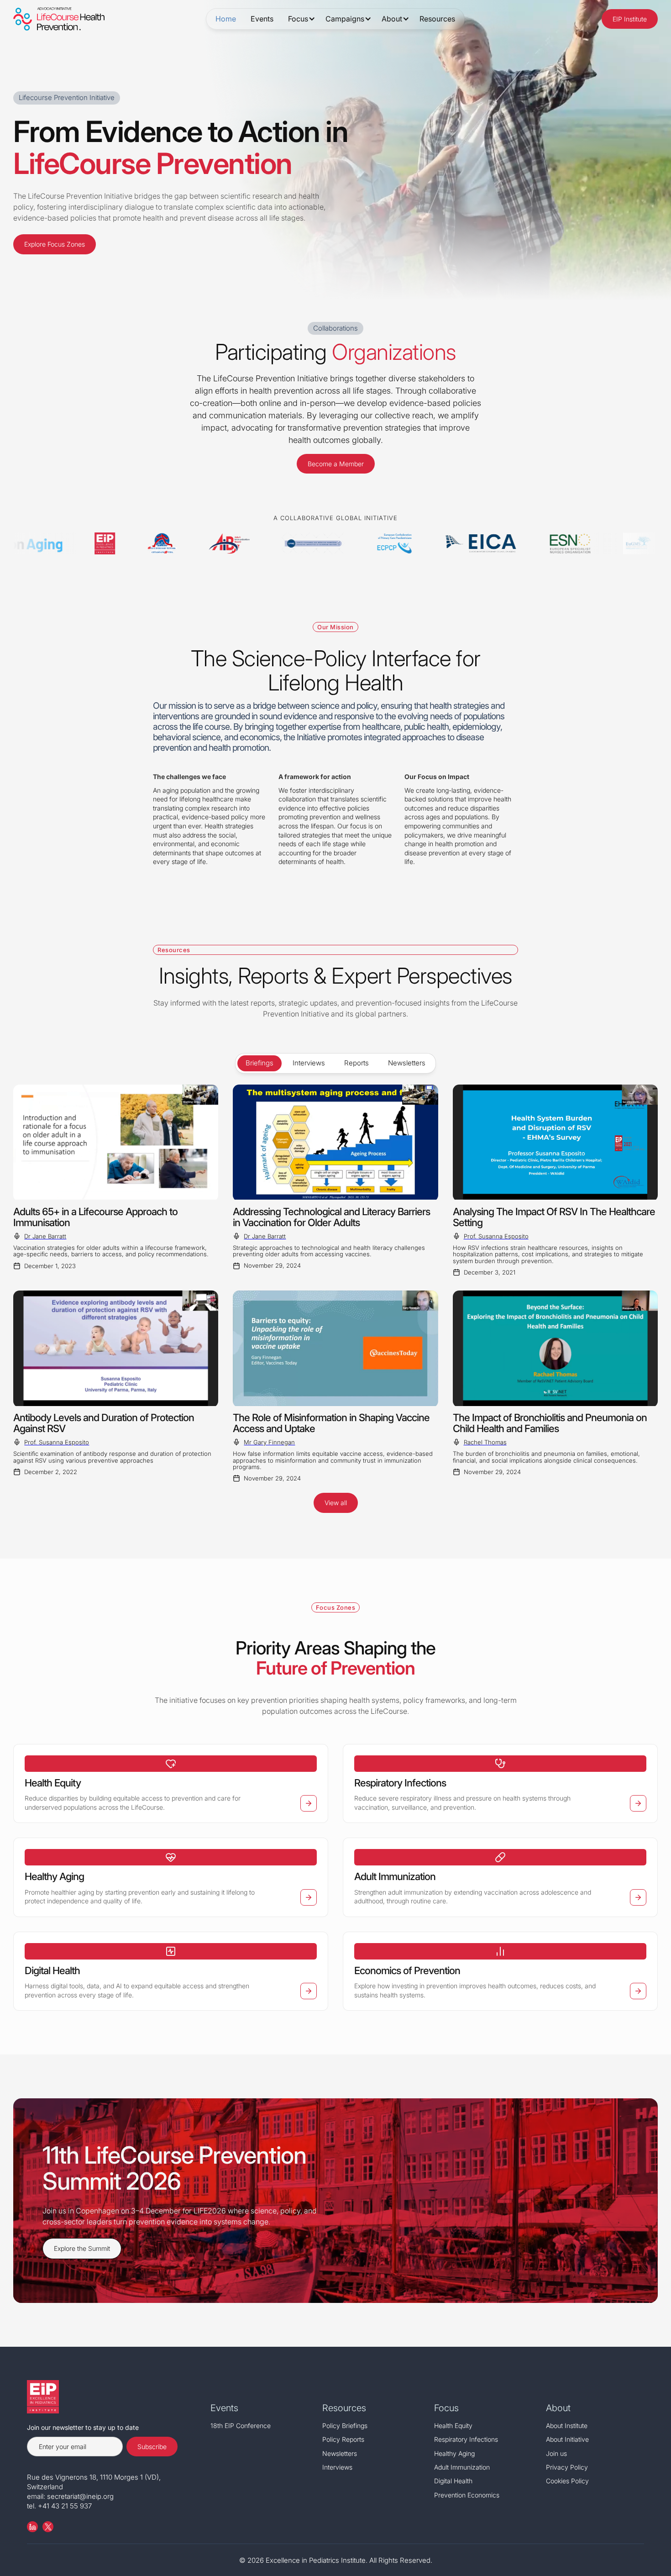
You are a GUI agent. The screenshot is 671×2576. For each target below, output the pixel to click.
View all (336, 1503)
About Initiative (567, 2439)
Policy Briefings (345, 2426)
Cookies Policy (567, 2481)
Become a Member (336, 464)
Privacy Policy (567, 2467)
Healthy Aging (454, 2453)
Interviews (337, 2467)
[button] (299, 19)
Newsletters (340, 2453)
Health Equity (453, 2426)
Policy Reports (343, 2439)
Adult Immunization (462, 2467)
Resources (437, 19)
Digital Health (453, 2481)
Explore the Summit (82, 2248)
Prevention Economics (467, 2495)
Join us (556, 2453)
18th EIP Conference (241, 2426)
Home (226, 19)
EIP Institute (630, 19)
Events (262, 19)
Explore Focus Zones (55, 244)
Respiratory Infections (466, 2439)
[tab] (259, 1063)
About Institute (567, 2426)
